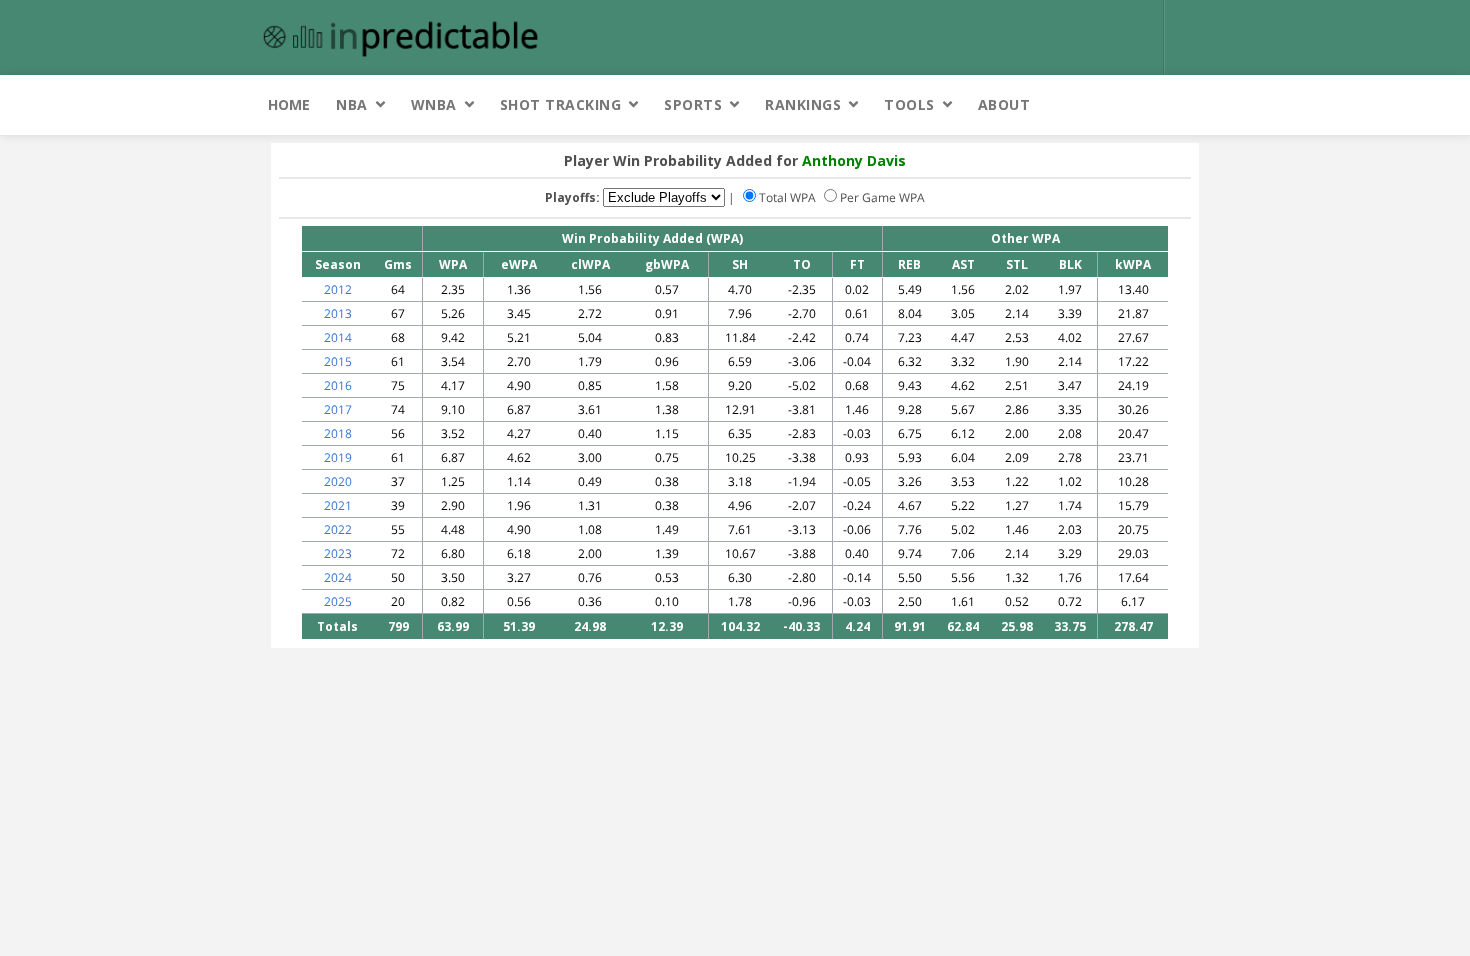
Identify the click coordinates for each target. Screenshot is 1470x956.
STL (1017, 264)
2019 (338, 457)
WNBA (434, 104)
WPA (453, 264)
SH (740, 264)
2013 (338, 313)
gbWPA (667, 264)
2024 (338, 577)
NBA (352, 104)
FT (857, 264)
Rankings (803, 104)
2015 (338, 361)
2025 (338, 601)
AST (963, 264)
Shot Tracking (561, 104)
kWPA (1133, 264)
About (1004, 104)
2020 (338, 481)
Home (289, 104)
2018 (338, 433)
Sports (693, 104)
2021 (338, 505)
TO (802, 264)
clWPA (590, 264)
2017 (338, 409)
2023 (338, 553)
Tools (909, 104)
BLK (1070, 264)
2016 (338, 385)
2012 (338, 289)
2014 (338, 337)
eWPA (519, 264)
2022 (338, 529)
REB (909, 264)
